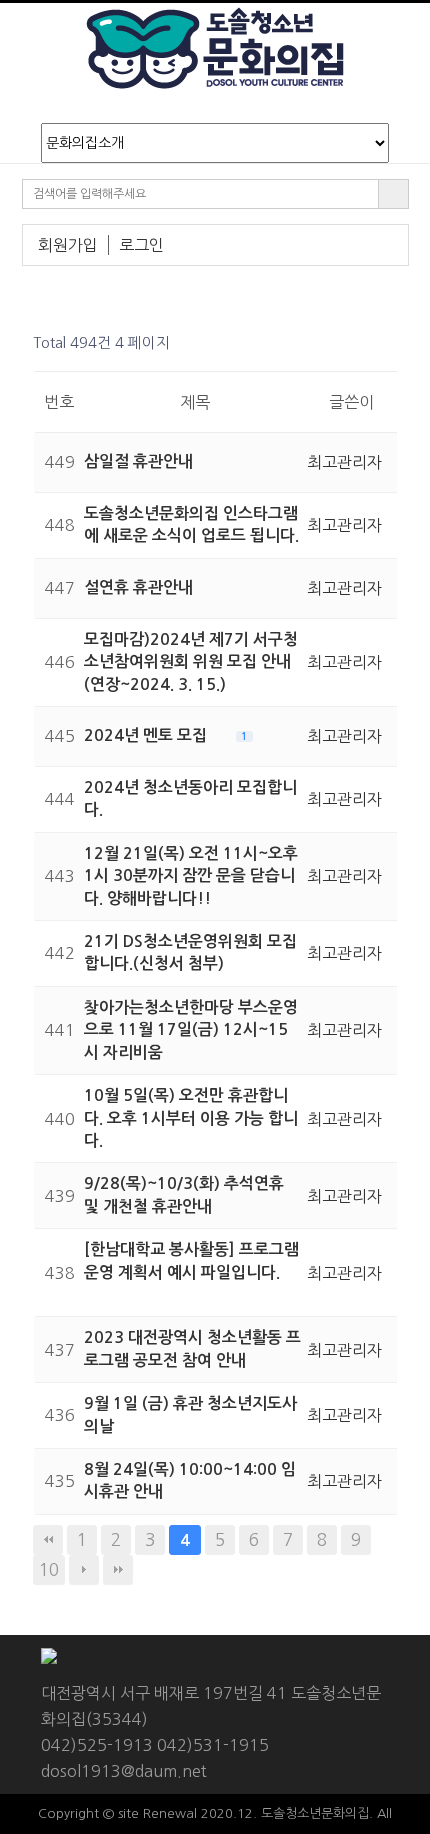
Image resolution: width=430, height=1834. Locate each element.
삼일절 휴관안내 (138, 461)
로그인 (141, 245)
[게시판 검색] (377, 343)
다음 (84, 1570)
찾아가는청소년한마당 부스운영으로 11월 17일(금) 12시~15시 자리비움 (191, 1030)
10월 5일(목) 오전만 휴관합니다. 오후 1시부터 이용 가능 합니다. (191, 1118)
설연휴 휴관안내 (138, 587)
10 (49, 1569)
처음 (48, 1540)
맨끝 (118, 1570)
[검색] (394, 194)
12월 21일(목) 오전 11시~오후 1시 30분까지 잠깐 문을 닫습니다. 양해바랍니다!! (191, 876)
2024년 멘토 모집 (147, 735)
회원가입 (68, 245)
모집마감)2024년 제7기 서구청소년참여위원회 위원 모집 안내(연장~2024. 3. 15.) (191, 662)
